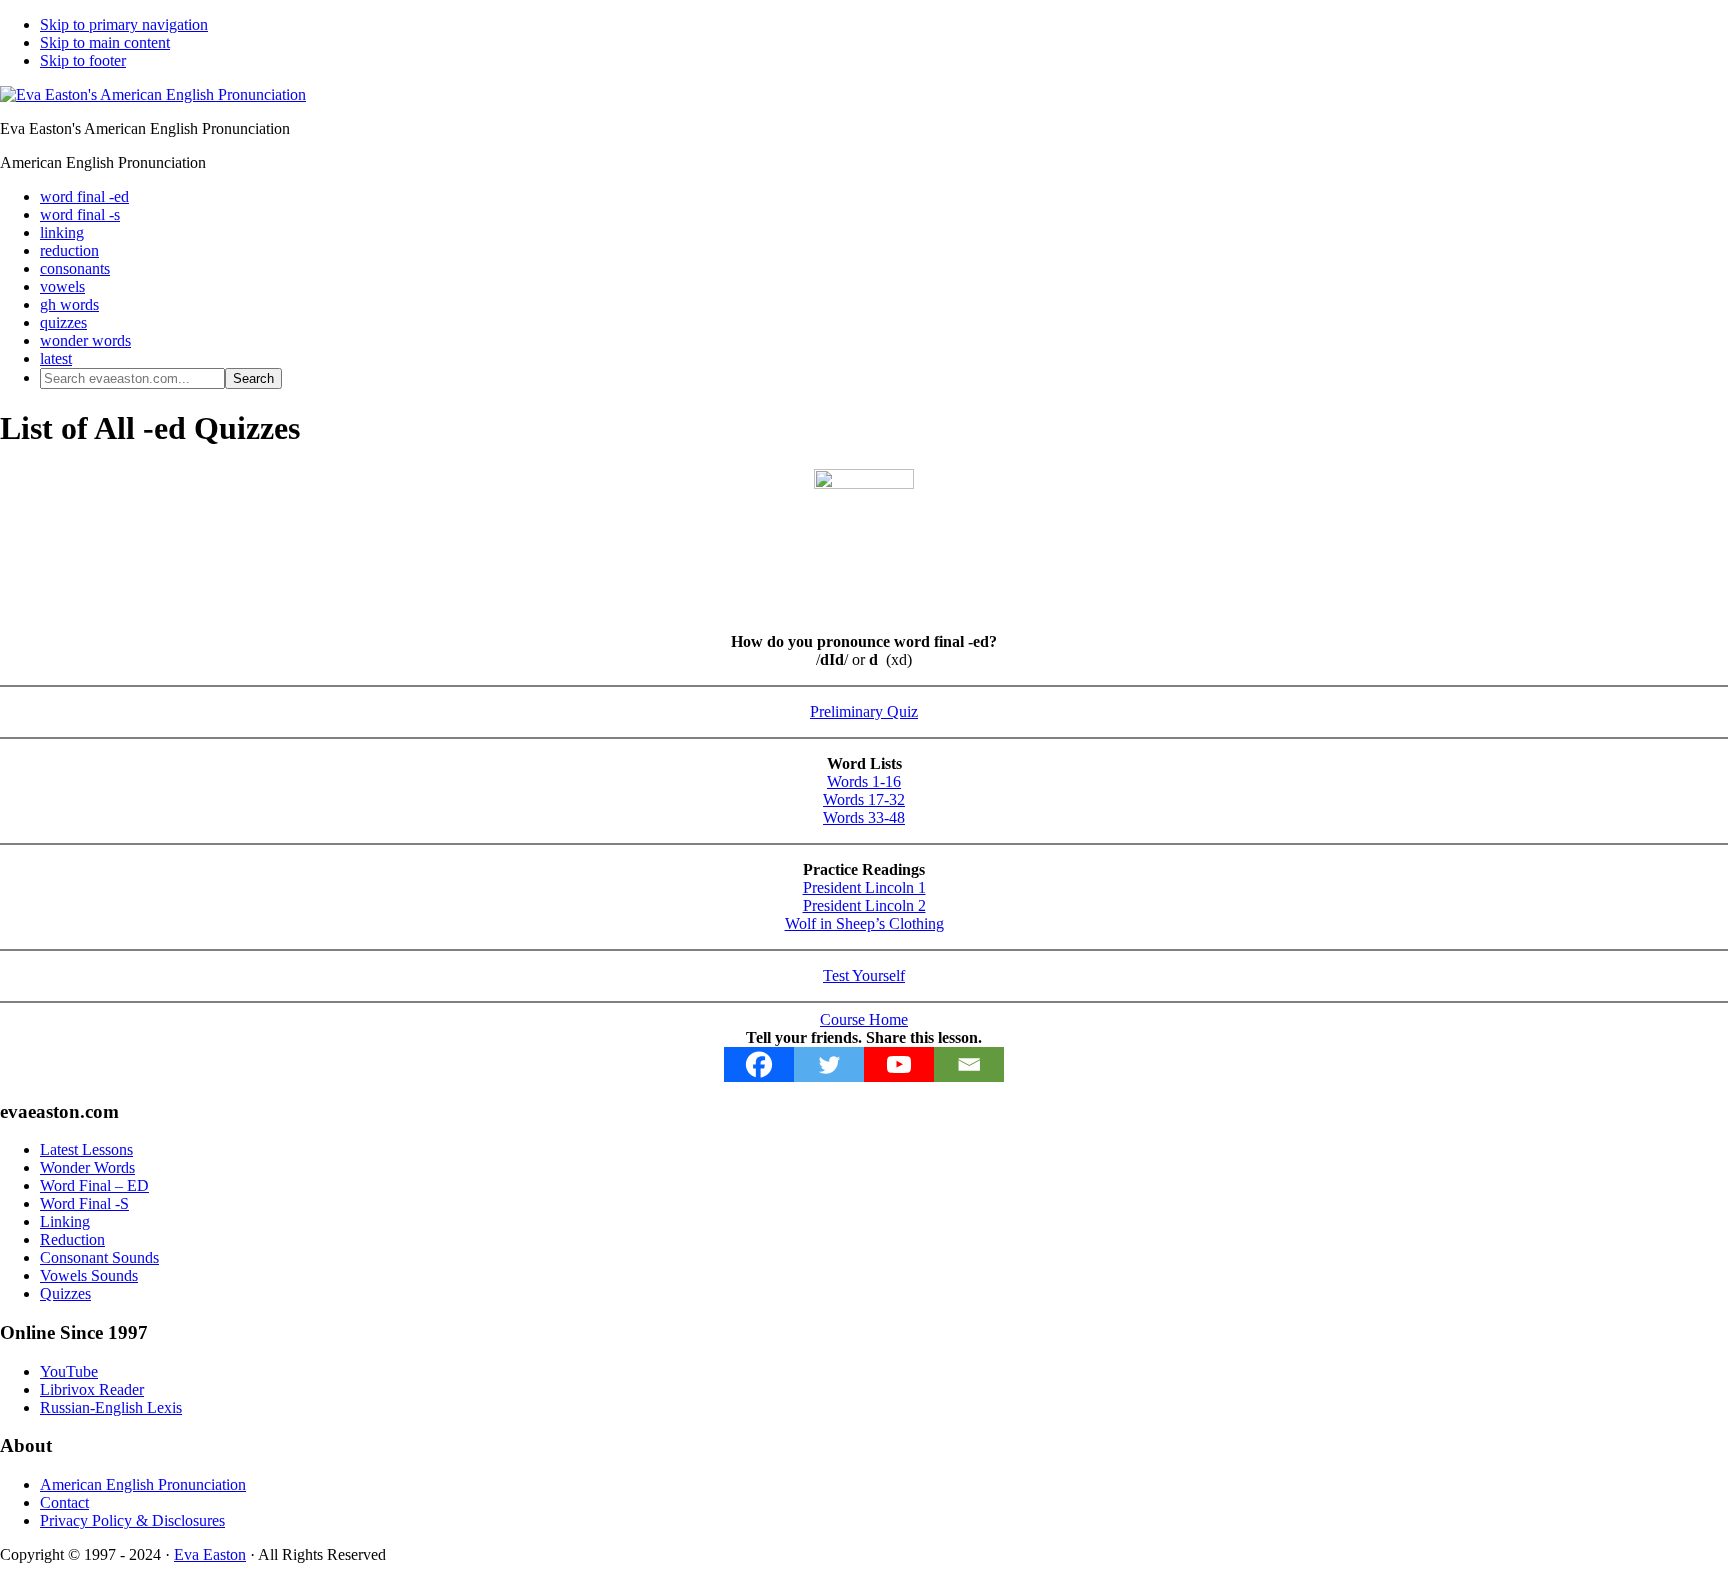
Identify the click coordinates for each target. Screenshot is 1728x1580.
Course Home (864, 1019)
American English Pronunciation (143, 1484)
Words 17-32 (864, 799)
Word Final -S (84, 1203)
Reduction (72, 1239)
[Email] (969, 1064)
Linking (65, 1221)
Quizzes (65, 1293)
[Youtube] (899, 1064)
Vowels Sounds (89, 1275)
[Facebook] (759, 1064)
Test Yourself (864, 975)
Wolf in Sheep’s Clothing (864, 923)
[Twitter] (829, 1064)
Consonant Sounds (99, 1257)
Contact (64, 1502)
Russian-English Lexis (111, 1407)
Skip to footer (83, 60)
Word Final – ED (94, 1185)
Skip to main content (105, 42)
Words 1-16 (864, 781)
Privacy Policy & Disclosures (132, 1520)
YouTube (69, 1371)
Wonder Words (87, 1167)
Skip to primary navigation (124, 24)
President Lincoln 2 (864, 905)
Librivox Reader (92, 1389)
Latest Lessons (86, 1149)
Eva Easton (210, 1554)
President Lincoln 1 (864, 887)
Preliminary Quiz (864, 711)
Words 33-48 (864, 817)
